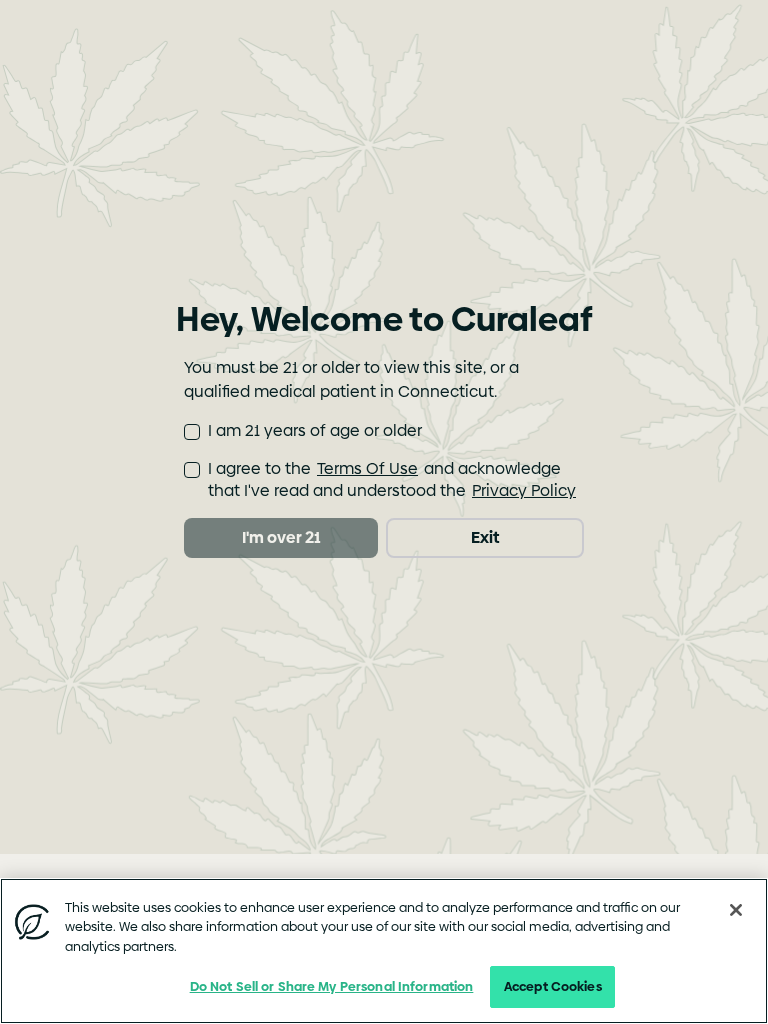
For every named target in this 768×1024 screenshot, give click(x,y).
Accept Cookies (553, 986)
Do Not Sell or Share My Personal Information (332, 986)
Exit (485, 537)
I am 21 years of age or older (315, 431)
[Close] (736, 910)
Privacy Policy (524, 490)
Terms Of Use (367, 468)
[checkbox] (192, 432)
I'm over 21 (281, 537)
